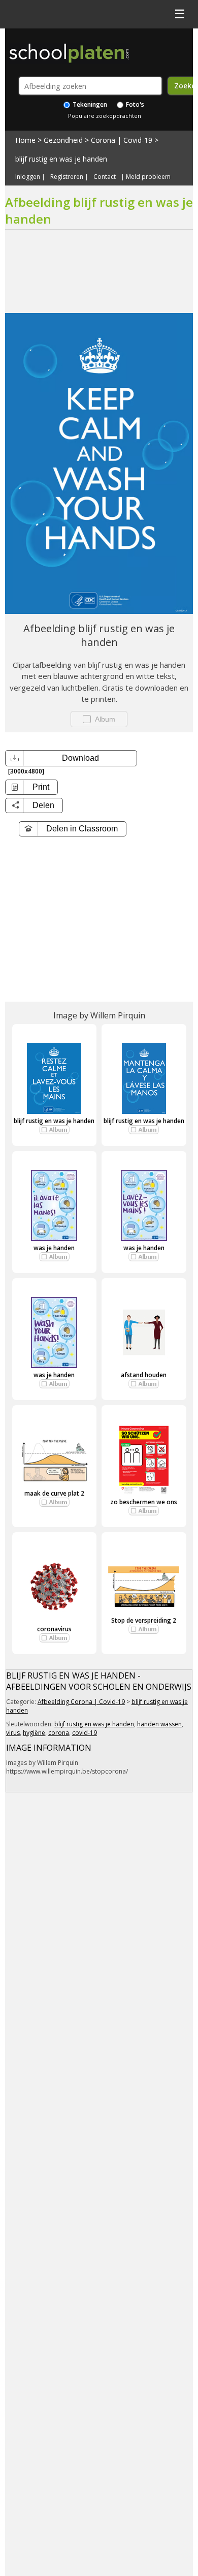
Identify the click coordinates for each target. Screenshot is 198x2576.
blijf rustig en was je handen (61, 159)
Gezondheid (63, 140)
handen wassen (159, 1724)
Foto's (134, 104)
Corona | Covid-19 (122, 140)
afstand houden (144, 1375)
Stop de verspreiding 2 (144, 1620)
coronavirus (54, 1629)
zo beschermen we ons (144, 1502)
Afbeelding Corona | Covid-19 (81, 1702)
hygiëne (34, 1733)
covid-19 (85, 1733)
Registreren (67, 177)
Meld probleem (148, 177)
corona (59, 1733)
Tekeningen (89, 104)
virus (13, 1733)
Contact (105, 177)
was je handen (54, 1248)
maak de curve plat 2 (54, 1493)
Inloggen (28, 177)
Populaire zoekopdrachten (105, 116)
